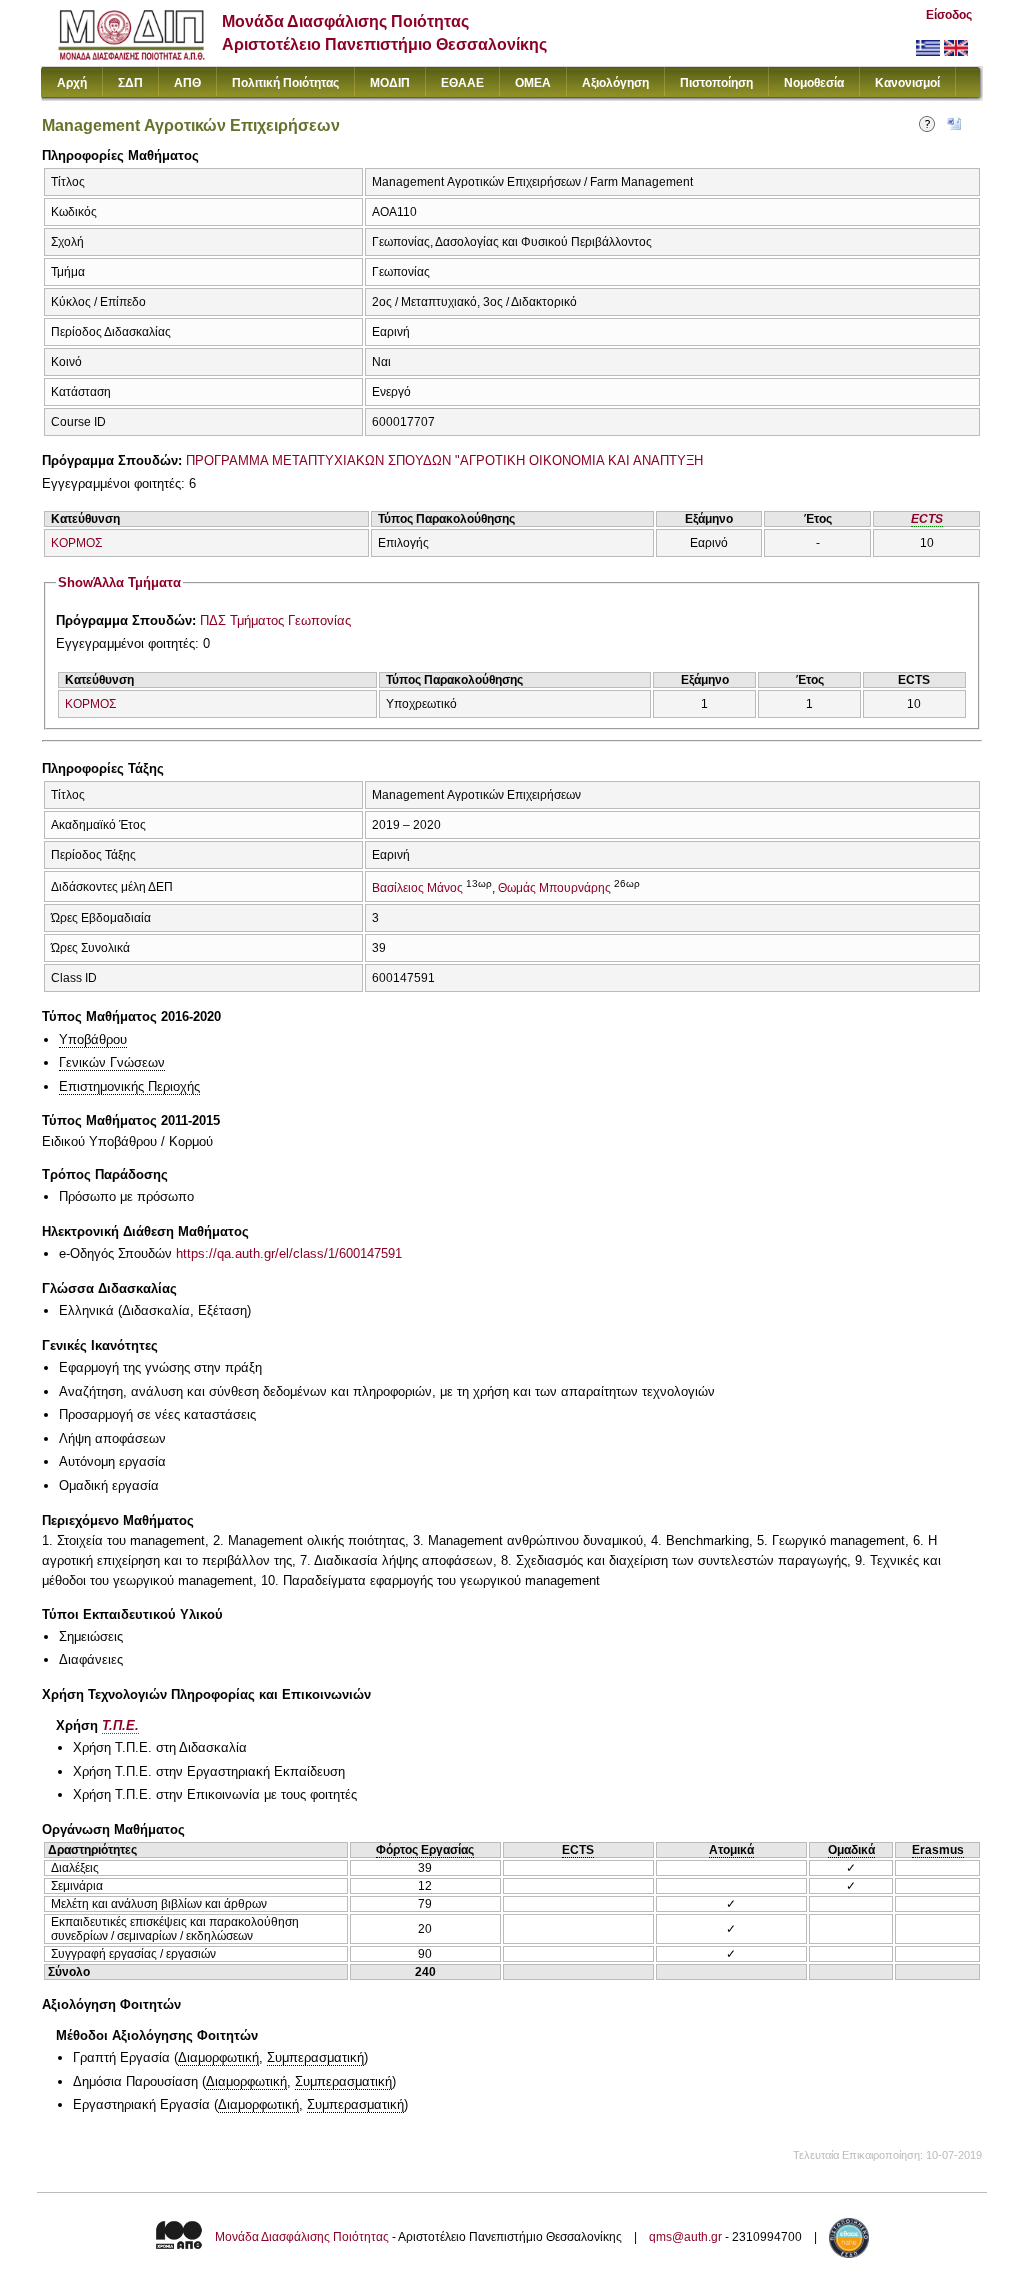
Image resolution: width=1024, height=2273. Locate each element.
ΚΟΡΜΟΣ (76, 543)
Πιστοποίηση (716, 83)
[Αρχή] (131, 55)
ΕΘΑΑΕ (462, 83)
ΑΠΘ (187, 83)
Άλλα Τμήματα (119, 582)
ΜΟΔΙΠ (390, 83)
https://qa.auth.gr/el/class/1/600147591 (289, 1253)
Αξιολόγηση (615, 83)
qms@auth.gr (685, 2237)
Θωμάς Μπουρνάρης (554, 888)
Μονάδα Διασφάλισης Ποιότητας (302, 2237)
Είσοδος (949, 15)
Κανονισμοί (907, 83)
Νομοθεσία (814, 83)
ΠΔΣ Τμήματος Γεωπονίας (275, 620)
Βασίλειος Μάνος (417, 888)
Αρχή (72, 83)
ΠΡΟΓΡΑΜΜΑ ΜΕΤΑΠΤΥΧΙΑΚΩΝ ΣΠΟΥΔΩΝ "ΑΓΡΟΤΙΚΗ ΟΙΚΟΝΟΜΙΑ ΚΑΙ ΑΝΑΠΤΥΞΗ (444, 460)
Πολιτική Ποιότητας (285, 83)
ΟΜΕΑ (533, 83)
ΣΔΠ (130, 83)
